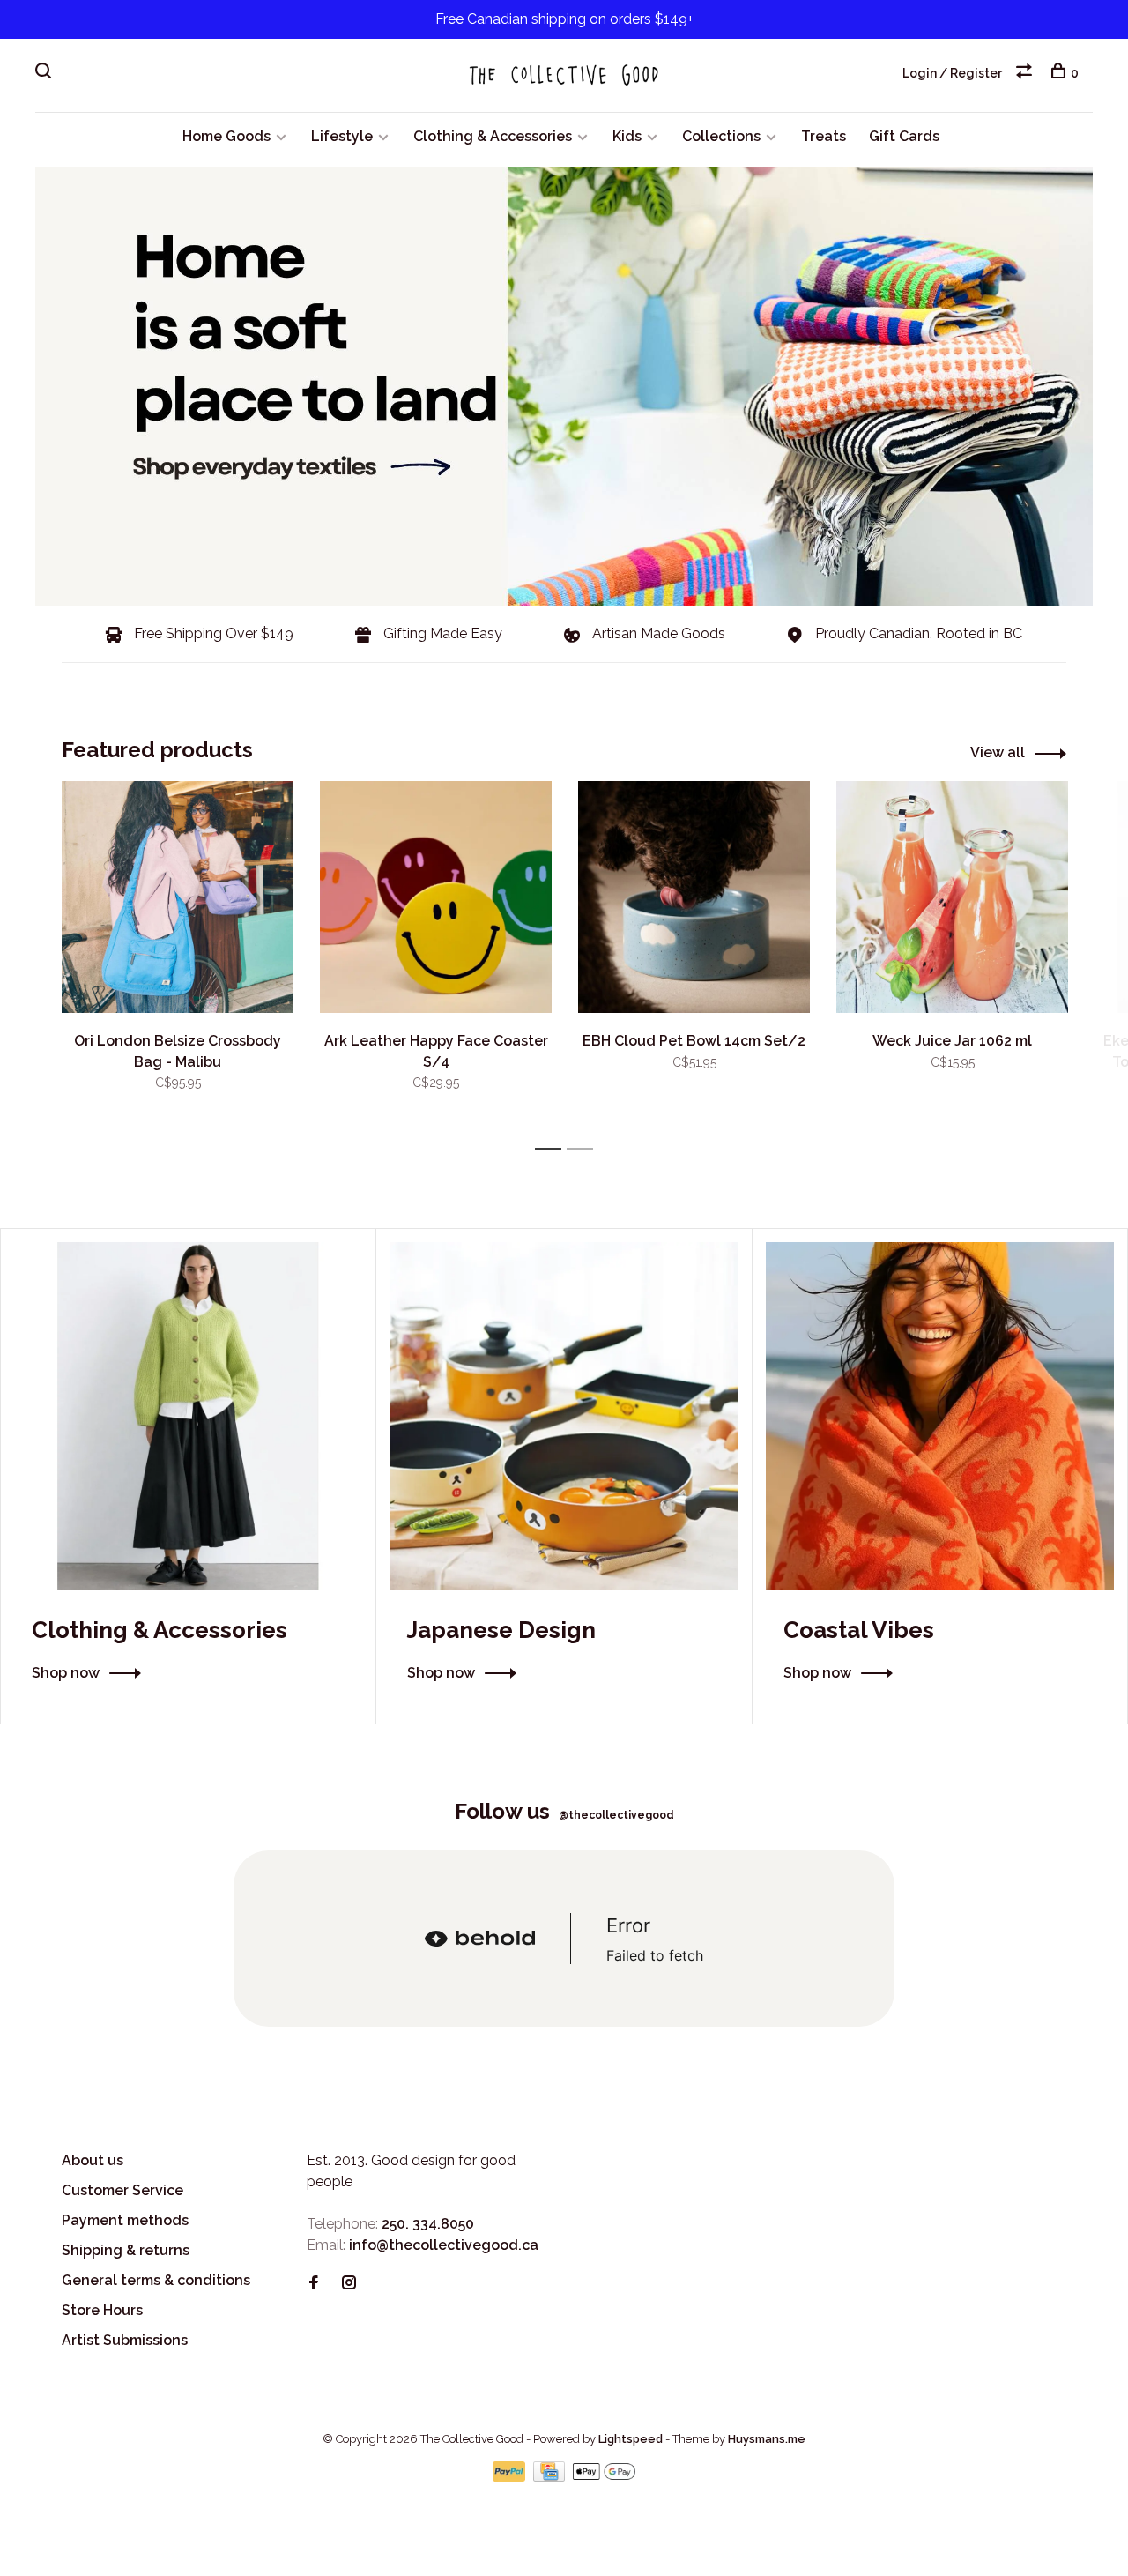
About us (93, 2160)
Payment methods (125, 2220)
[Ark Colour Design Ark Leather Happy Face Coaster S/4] (436, 897)
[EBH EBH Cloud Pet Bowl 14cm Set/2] (694, 897)
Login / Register (952, 73)
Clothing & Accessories (493, 136)
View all (998, 752)
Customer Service (122, 2190)
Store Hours (102, 2310)
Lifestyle (342, 136)
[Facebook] (314, 2284)
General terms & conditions (156, 2280)
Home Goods (226, 136)
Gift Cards (904, 136)
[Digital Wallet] (604, 2477)
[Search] (45, 73)
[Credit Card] (551, 2477)
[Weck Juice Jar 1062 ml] (952, 897)
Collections (721, 136)
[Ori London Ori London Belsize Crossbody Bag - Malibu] (178, 897)
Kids (627, 136)
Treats (824, 136)
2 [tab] (585, 1149)
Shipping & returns (126, 2250)
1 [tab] (553, 1149)
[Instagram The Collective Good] (349, 2284)
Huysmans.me (767, 2439)
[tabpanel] (178, 957)
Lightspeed (631, 2439)
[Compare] (1026, 73)
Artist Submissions (125, 2340)
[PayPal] (511, 2477)
